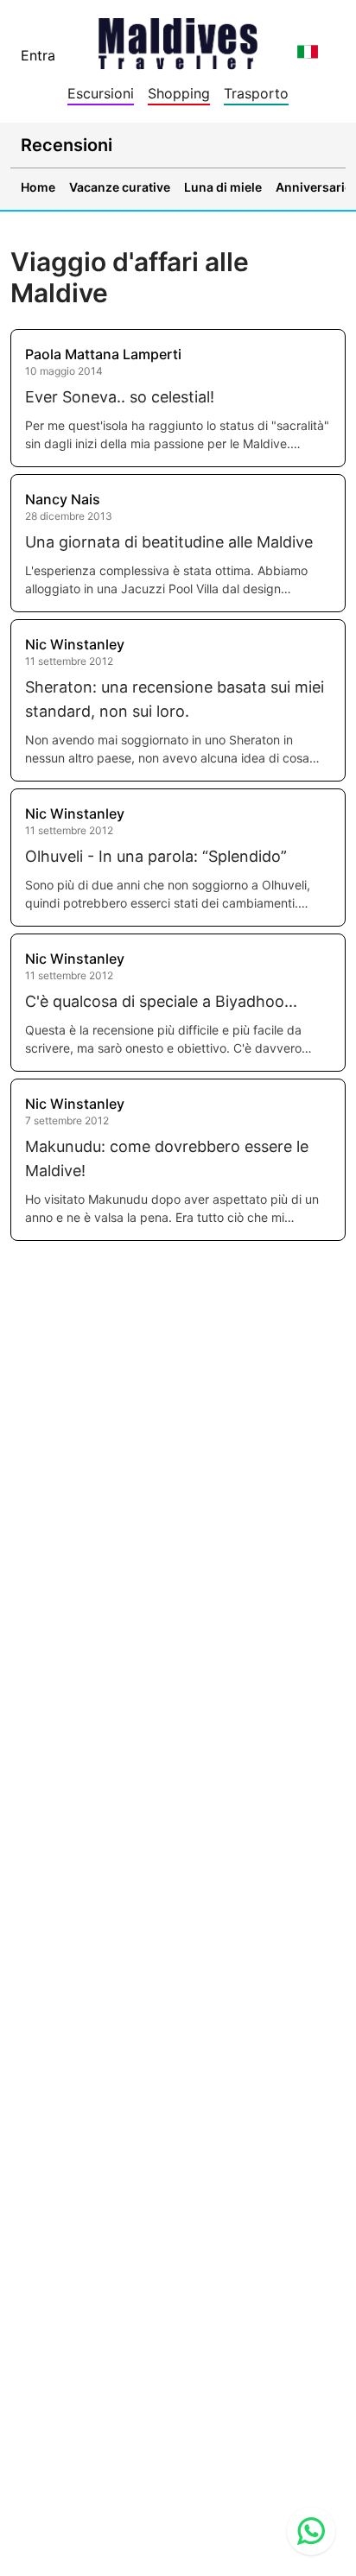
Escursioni (101, 93)
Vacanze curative (120, 187)
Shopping (179, 93)
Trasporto (256, 93)
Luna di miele (223, 187)
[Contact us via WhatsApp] (311, 2531)
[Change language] (308, 52)
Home (38, 187)
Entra (38, 55)
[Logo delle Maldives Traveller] (178, 38)
